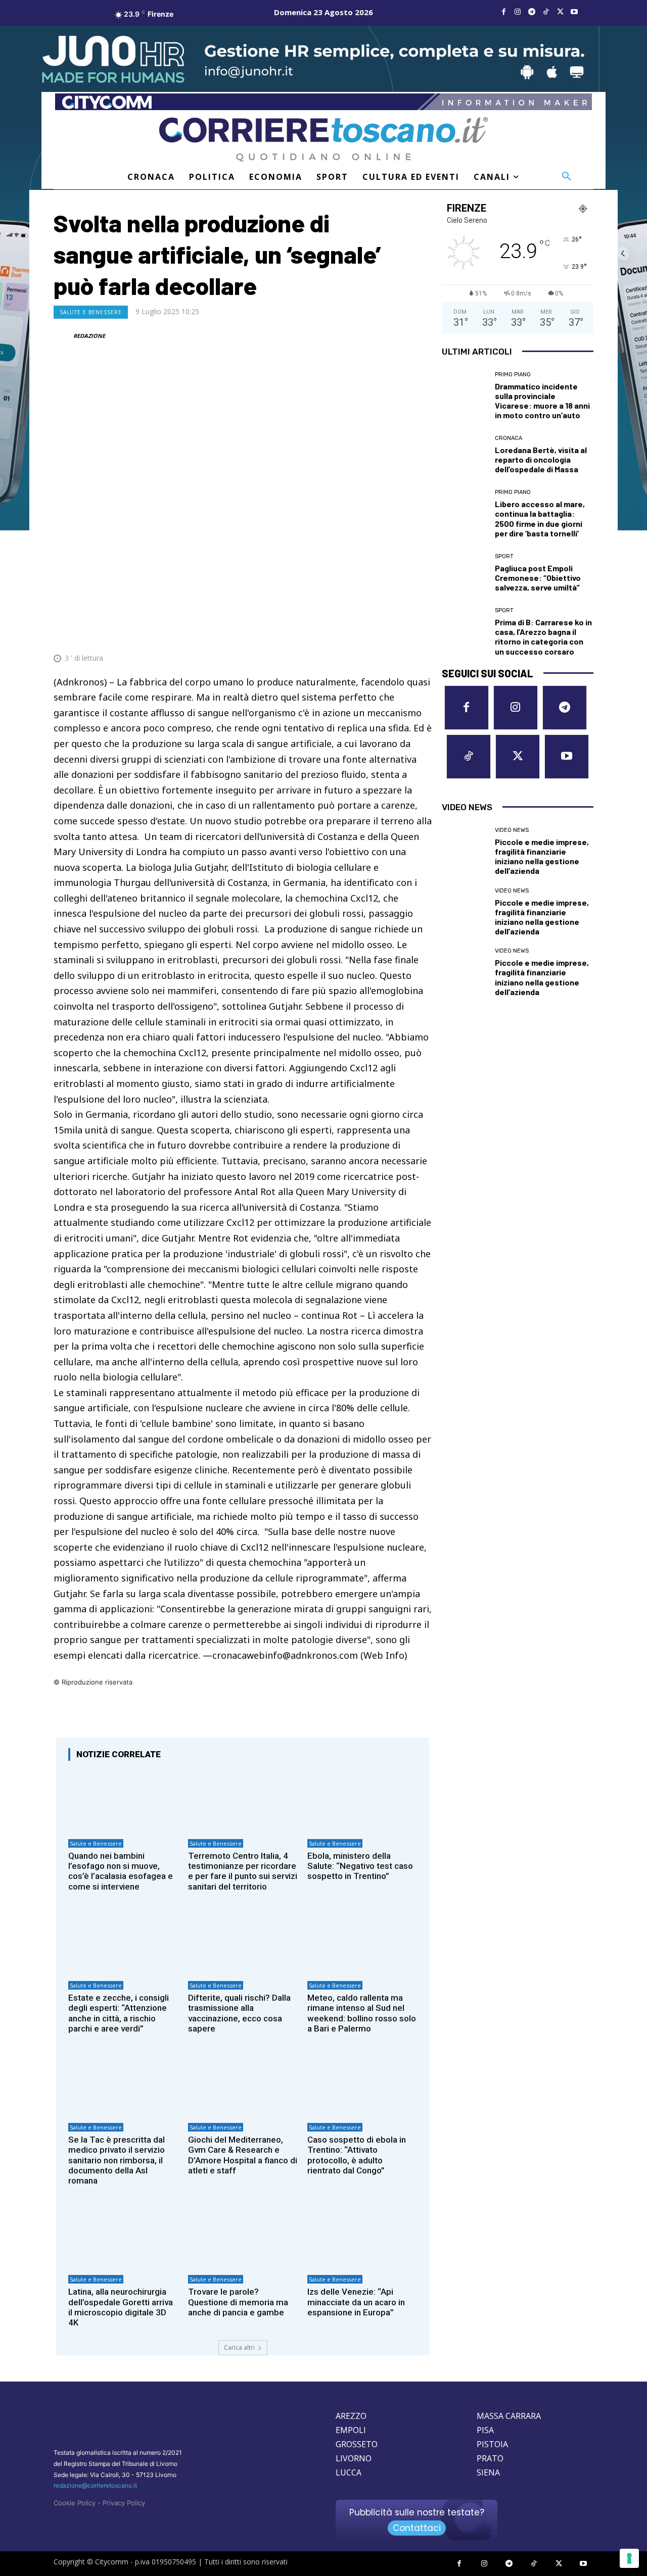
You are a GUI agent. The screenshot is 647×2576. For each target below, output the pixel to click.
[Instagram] (518, 12)
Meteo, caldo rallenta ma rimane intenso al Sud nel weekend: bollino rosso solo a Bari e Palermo (362, 2013)
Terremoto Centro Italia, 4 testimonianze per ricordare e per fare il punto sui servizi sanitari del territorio (243, 1871)
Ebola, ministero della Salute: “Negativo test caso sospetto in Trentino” (360, 1866)
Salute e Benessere (91, 312)
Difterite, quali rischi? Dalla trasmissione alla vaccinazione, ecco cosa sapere (239, 2013)
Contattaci (417, 2528)
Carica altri (239, 2347)
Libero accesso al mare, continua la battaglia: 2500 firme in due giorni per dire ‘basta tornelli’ (540, 518)
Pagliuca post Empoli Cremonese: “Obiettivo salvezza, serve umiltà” (538, 578)
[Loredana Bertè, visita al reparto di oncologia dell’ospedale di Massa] (465, 455)
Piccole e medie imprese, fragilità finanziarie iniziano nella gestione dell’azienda (542, 856)
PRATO (490, 2458)
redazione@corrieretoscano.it (95, 2485)
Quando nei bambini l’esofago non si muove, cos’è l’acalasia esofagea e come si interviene (121, 1871)
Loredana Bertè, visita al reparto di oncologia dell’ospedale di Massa (541, 459)
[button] (567, 177)
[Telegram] (532, 12)
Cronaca (509, 438)
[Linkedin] (397, 633)
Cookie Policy (75, 2503)
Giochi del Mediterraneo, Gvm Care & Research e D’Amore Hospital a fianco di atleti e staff (243, 2155)
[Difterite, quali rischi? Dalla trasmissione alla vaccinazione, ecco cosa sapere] (243, 1943)
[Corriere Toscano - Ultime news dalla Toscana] (323, 139)
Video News (512, 830)
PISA (485, 2430)
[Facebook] (503, 12)
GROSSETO (357, 2444)
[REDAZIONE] (63, 336)
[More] (421, 633)
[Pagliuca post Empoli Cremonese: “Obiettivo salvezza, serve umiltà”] (465, 573)
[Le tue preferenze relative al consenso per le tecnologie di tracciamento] (629, 2558)
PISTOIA (492, 2444)
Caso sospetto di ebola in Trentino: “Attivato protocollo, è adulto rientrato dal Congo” (357, 2155)
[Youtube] (574, 12)
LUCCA (349, 2472)
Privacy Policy (124, 2503)
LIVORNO (354, 2458)
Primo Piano (513, 375)
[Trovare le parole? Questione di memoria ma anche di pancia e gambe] (243, 2237)
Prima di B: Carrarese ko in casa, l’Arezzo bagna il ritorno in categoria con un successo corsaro (543, 637)
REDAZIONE (89, 336)
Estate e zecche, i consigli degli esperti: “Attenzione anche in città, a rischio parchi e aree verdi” (119, 2013)
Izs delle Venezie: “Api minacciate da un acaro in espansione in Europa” (356, 2302)
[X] (560, 12)
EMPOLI (351, 2430)
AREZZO (351, 2416)
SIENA (488, 2472)
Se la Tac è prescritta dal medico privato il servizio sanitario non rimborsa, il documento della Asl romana (117, 2160)
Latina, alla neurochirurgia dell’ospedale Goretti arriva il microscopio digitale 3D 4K (121, 2307)
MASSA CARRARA (509, 2416)
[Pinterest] (351, 633)
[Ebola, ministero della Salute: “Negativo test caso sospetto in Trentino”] (362, 1801)
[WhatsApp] (374, 633)
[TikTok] (546, 12)
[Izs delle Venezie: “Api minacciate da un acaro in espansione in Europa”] (362, 2237)
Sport (504, 556)
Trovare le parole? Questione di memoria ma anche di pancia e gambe (238, 2302)
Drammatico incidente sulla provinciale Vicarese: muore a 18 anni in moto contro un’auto (542, 401)
